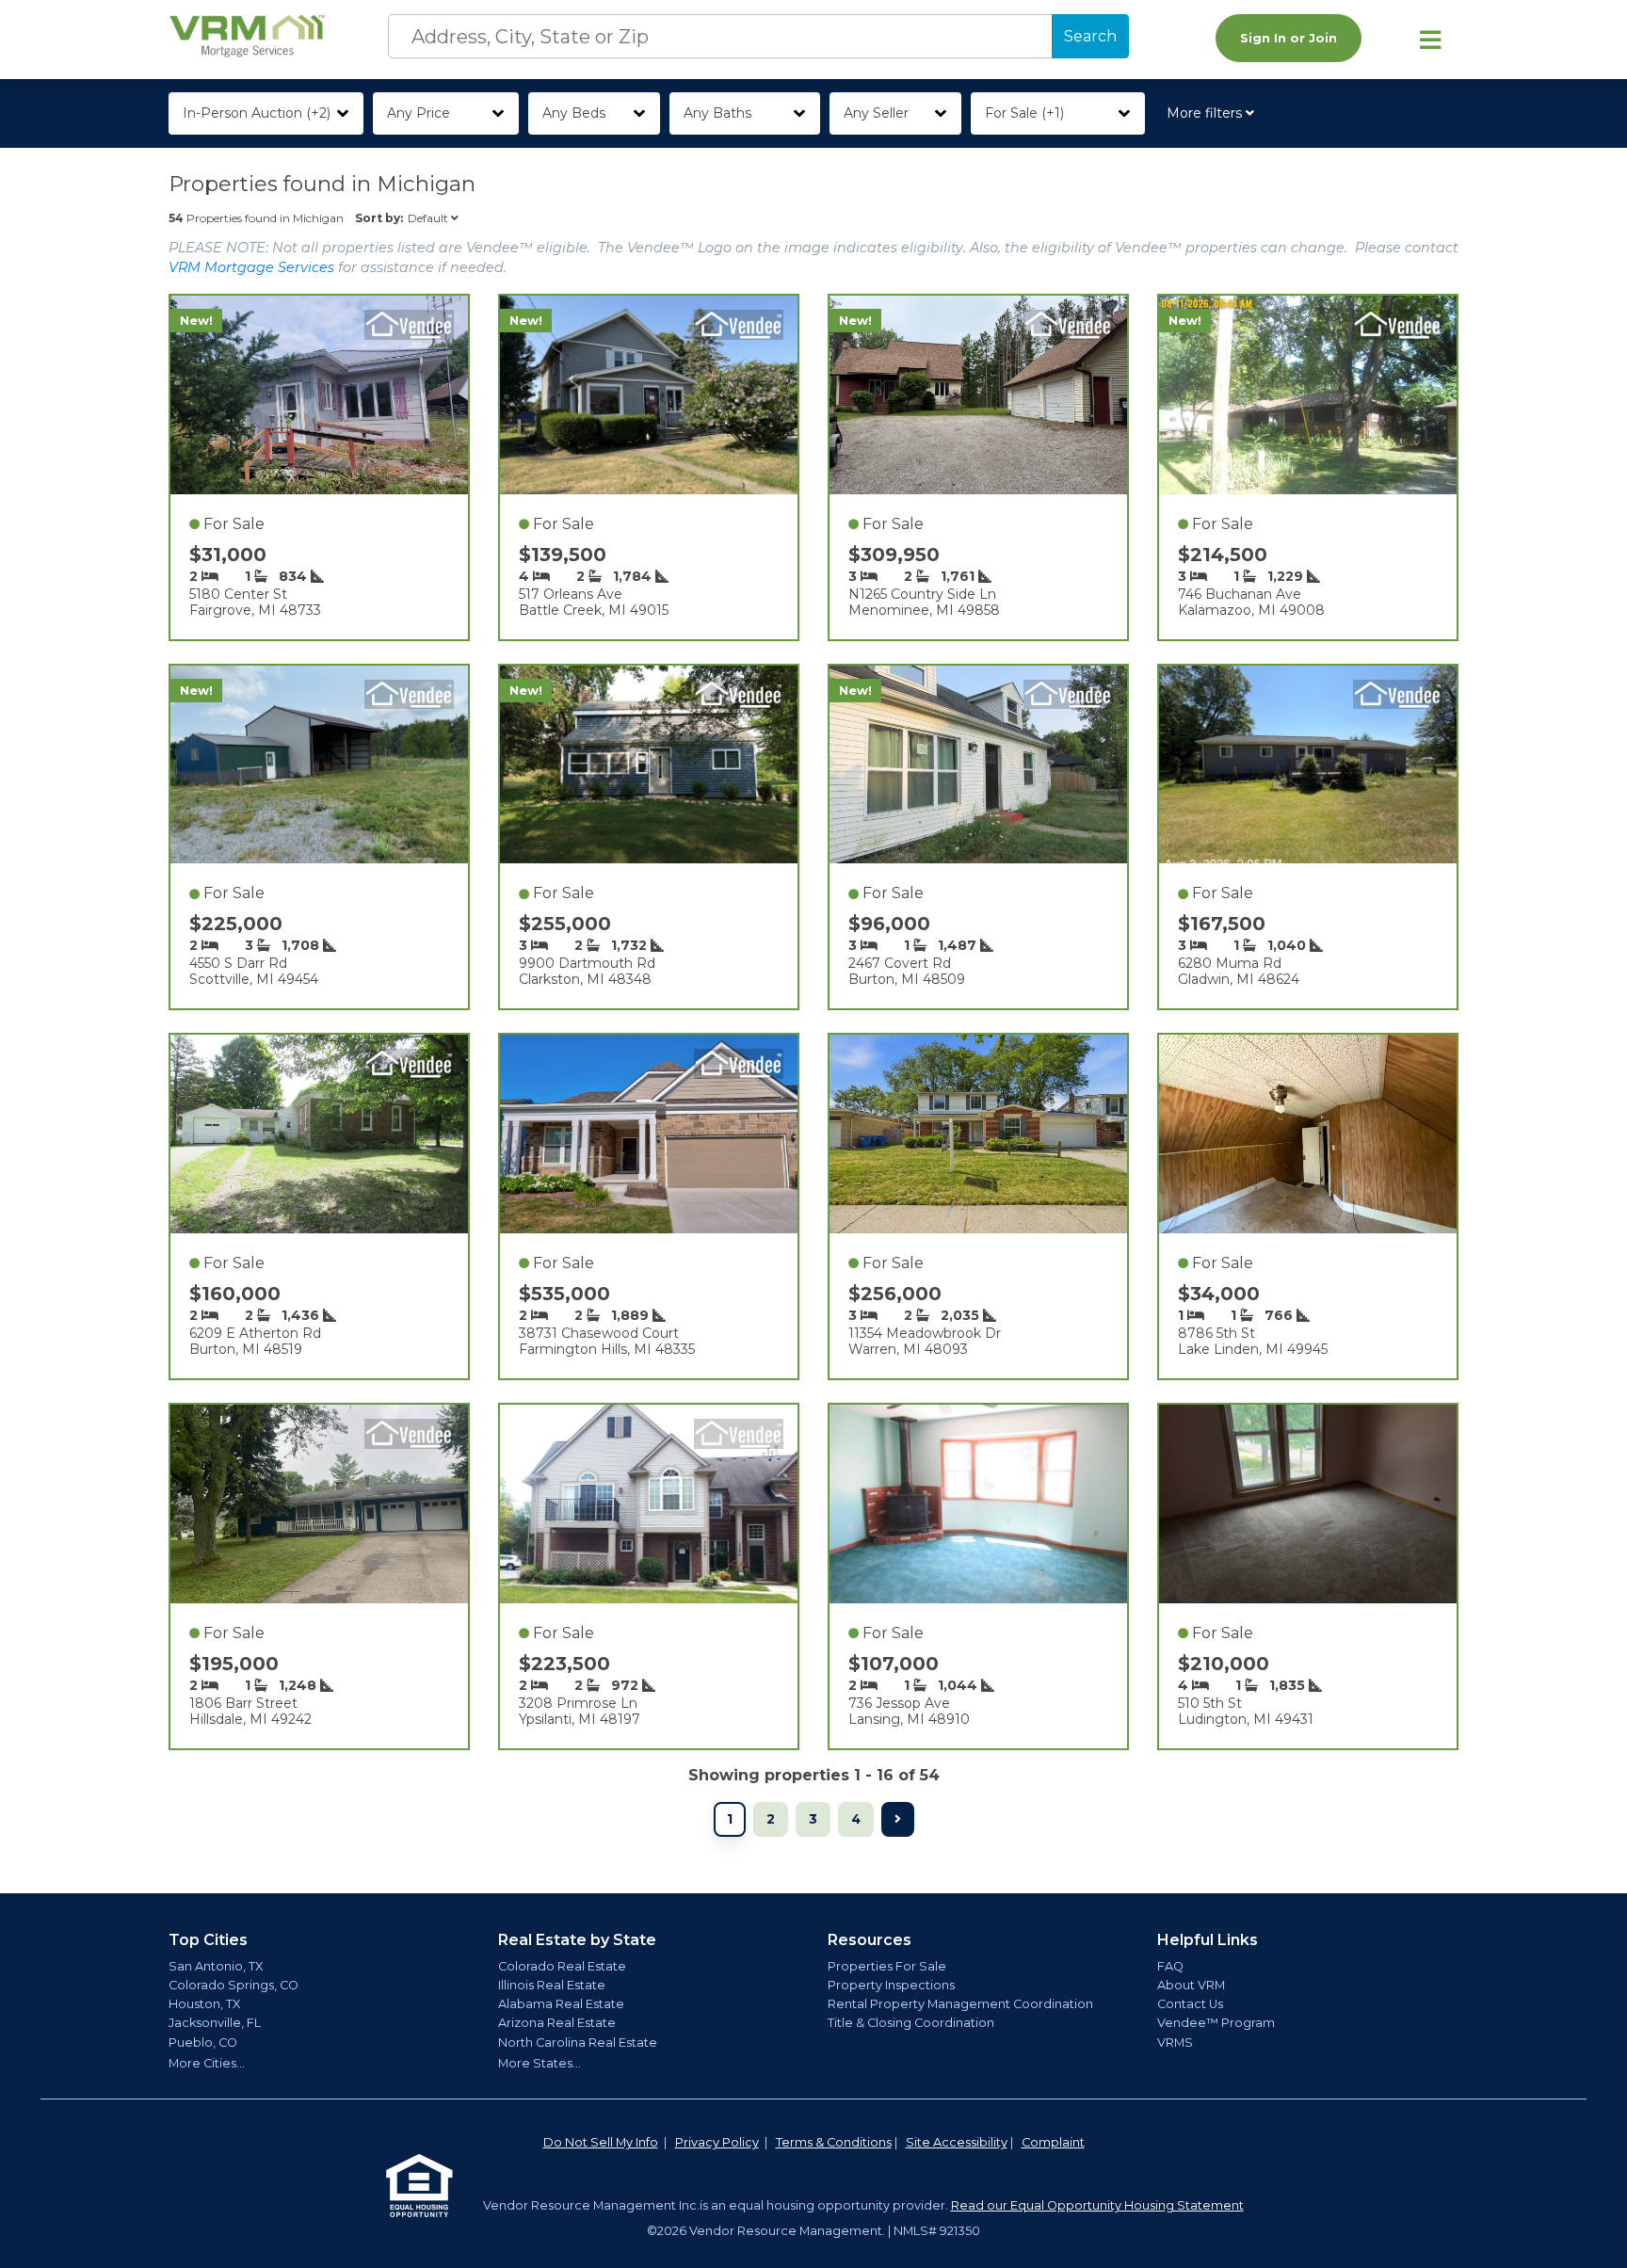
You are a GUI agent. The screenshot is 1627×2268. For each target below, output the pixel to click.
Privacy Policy (717, 2142)
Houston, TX (204, 2004)
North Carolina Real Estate (578, 2043)
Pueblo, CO (203, 2043)
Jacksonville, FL (215, 2023)
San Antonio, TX (216, 1966)
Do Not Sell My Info (601, 2142)
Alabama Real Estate (561, 2004)
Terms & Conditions (834, 2142)
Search (1090, 36)
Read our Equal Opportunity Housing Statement (1097, 2205)
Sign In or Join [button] (1289, 38)
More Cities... (207, 2063)
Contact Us (1190, 2004)
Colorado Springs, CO (234, 1985)
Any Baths (717, 113)
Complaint (1053, 2142)
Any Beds (574, 113)
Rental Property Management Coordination (960, 2004)
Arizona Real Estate (557, 2023)
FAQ (1170, 1966)
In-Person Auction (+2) (257, 113)
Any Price (419, 113)
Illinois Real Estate (552, 1985)
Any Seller (876, 113)
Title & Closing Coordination (911, 2023)
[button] (1214, 113)
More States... (540, 2063)
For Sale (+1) (1024, 113)
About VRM (1191, 1985)
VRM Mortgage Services (251, 267)
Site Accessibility (957, 2142)
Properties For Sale (887, 1966)
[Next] (898, 1819)
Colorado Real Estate (562, 1966)
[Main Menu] (1430, 40)
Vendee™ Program (1216, 2023)
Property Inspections (891, 1985)
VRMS (1175, 2043)
